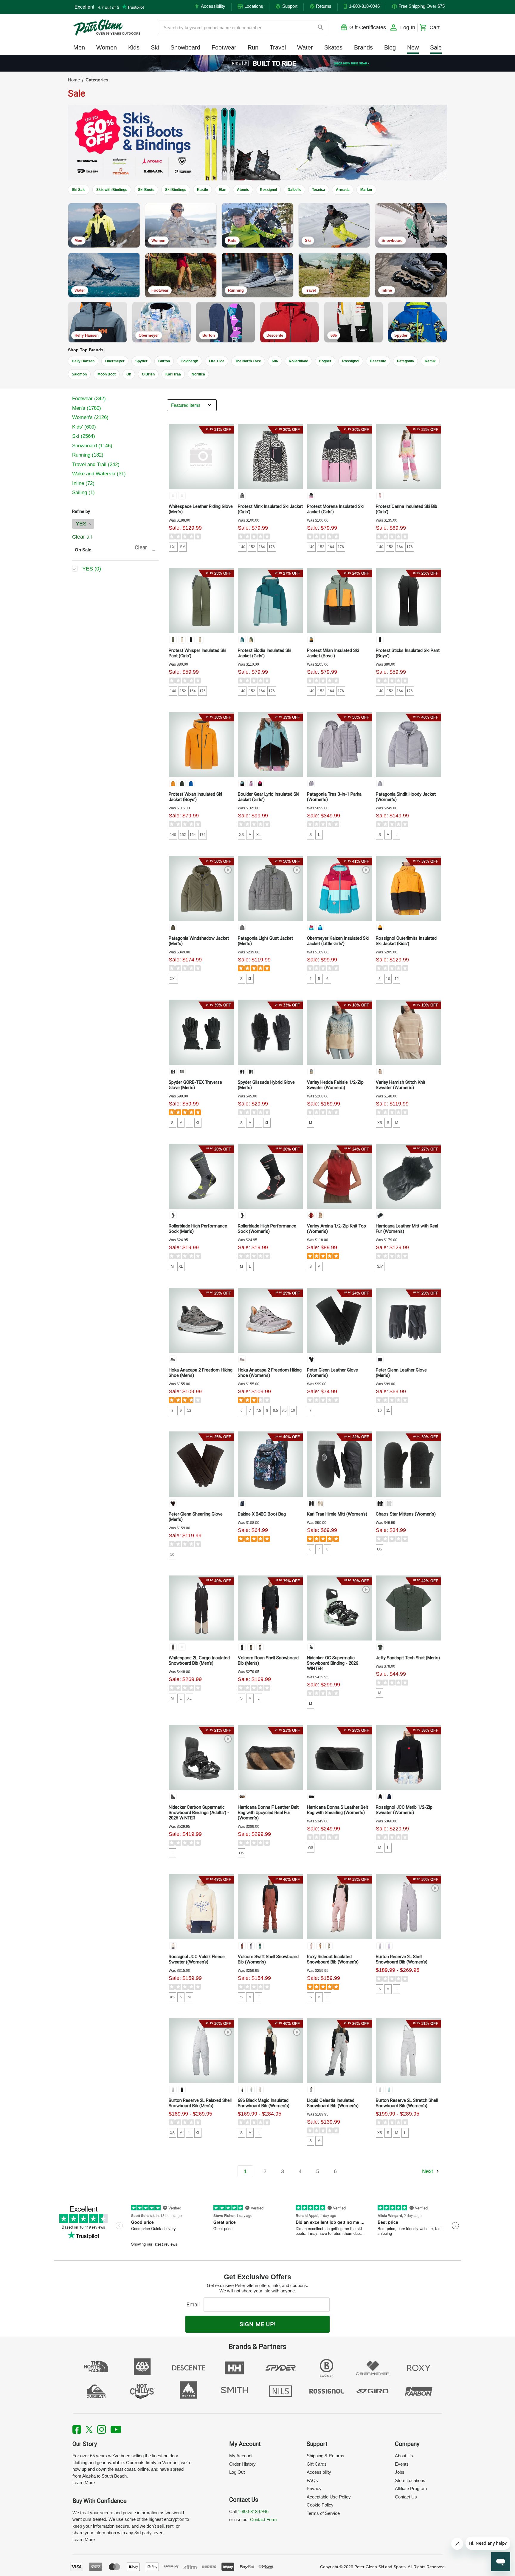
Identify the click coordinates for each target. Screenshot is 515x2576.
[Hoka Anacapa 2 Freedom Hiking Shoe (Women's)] (270, 1320)
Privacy (314, 2488)
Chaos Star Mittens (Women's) (406, 1514)
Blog (390, 47)
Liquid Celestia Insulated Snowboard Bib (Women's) (333, 2103)
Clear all (82, 537)
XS (241, 835)
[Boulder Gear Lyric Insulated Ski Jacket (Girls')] (270, 744)
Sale (436, 47)
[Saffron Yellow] (380, 927)
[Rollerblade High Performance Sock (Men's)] (201, 1176)
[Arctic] (173, 1946)
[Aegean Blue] (311, 927)
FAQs (312, 2480)
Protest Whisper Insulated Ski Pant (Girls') (197, 653)
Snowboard (185, 47)
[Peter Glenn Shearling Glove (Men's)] (201, 1464)
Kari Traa (173, 374)
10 (388, 979)
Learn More (84, 2483)
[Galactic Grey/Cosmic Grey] (173, 1359)
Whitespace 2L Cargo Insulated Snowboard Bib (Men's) (199, 1660)
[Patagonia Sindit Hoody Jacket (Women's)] (408, 744)
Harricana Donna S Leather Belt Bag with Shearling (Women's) (338, 1810)
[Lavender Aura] (251, 1946)
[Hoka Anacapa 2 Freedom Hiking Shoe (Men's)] (201, 1320)
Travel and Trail (96, 464)
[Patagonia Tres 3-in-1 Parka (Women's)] (339, 744)
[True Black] (242, 496)
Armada (343, 190)
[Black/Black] (242, 1647)
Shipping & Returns (325, 2456)
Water (305, 47)
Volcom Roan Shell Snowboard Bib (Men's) (268, 1660)
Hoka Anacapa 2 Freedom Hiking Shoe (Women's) (270, 1373)
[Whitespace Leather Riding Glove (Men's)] (201, 457)
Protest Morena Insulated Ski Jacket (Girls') (335, 509)
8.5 (276, 1411)
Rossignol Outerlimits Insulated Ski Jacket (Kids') (406, 941)
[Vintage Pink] (311, 496)
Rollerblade (298, 361)
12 (397, 979)
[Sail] (251, 783)
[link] (258, 63)
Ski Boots (146, 190)
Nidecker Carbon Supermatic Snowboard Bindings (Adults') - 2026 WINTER (199, 1813)
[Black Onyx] (173, 496)
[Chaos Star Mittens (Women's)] (408, 1464)
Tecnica (319, 190)
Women (107, 47)
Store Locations (410, 2480)
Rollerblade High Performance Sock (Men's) (198, 1229)
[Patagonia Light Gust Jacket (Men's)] (270, 888)
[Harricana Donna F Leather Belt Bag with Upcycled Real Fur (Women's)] (270, 1757)
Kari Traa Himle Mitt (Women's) (337, 1514)
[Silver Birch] (380, 1071)
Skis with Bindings (112, 190)
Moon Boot (107, 374)
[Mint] (311, 1647)
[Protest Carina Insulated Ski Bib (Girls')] (408, 457)
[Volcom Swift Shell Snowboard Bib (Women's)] (270, 1907)
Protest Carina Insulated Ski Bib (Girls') (407, 509)
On (129, 374)
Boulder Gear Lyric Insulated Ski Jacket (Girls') (269, 797)
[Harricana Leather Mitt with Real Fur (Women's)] (408, 1176)
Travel (278, 47)
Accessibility (319, 2472)
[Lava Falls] (311, 1215)
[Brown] (173, 1503)
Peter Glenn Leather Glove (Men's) (401, 1373)
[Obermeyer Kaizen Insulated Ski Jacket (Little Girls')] (339, 888)
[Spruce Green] (260, 1946)
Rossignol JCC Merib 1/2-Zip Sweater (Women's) (404, 1810)
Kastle (203, 190)
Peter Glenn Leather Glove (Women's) (332, 1373)
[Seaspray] (329, 1946)
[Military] (251, 1647)
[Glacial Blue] (380, 496)
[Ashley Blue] (311, 1071)
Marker (366, 190)
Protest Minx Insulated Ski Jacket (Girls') (270, 509)
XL (259, 835)
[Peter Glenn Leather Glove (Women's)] (339, 1320)
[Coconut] (320, 1946)
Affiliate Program (411, 2488)
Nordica (198, 374)
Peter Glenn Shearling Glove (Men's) (196, 1517)
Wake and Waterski (99, 474)
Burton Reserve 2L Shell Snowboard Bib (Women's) (402, 1959)
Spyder (141, 361)
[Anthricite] (173, 1215)
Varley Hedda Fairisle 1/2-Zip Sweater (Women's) (335, 1085)
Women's (90, 417)
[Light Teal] (389, 2090)
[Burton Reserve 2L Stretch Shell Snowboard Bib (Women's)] (408, 2051)
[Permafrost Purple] (311, 783)
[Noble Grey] (242, 927)
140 (242, 547)
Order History (242, 2464)
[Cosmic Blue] (389, 1796)
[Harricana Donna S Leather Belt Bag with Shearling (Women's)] (339, 1757)
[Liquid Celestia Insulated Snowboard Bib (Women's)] (339, 2051)
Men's (87, 408)
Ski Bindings (176, 190)
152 (252, 547)
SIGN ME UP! (258, 2324)
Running (88, 455)
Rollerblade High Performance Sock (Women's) (267, 1229)
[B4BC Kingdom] (242, 1503)
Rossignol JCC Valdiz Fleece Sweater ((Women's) (197, 1959)
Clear (141, 547)
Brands (363, 47)
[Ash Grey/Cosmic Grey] (242, 1359)
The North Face (248, 361)
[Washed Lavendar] (380, 1946)
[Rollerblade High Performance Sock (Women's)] (270, 1176)
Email (194, 2304)
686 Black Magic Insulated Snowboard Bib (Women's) (264, 2103)
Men (79, 47)
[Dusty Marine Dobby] (251, 2090)
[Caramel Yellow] (311, 640)
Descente (378, 361)
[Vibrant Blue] (191, 783)
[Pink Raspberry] (260, 783)
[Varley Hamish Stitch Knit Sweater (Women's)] (408, 1032)
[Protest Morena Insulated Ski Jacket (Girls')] (339, 457)
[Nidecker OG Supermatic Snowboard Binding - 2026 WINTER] (339, 1608)
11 (388, 1411)
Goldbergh (189, 361)
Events (402, 2464)
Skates (333, 47)
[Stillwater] (242, 783)
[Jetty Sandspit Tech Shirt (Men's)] (408, 1608)
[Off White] (320, 1503)
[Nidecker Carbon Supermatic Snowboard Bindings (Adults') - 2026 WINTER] (201, 1757)
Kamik (430, 361)
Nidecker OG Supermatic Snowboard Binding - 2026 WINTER (333, 1663)
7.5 (259, 1411)
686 (275, 361)
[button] (257, 143)
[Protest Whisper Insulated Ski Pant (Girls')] (201, 600)
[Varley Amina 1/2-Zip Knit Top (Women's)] (339, 1176)
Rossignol (268, 190)
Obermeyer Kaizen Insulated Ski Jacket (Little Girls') (338, 941)
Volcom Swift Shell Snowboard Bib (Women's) (268, 1959)
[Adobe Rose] (311, 1946)
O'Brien (148, 374)
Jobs (400, 2472)
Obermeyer (115, 361)
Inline (83, 483)
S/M (380, 1267)
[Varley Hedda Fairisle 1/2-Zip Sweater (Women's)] (339, 1032)
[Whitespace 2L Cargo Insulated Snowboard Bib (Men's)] (201, 1608)
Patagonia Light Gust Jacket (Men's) (265, 941)
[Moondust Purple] (389, 1946)
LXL (173, 547)
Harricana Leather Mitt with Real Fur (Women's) (407, 1229)
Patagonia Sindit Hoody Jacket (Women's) (406, 797)
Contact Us (406, 2497)
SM (183, 547)
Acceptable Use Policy (329, 2497)
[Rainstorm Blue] (242, 640)
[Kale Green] (182, 783)
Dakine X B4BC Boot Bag (262, 1514)
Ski (155, 47)
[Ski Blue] (320, 927)
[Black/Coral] (242, 1215)
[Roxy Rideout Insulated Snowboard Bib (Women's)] (339, 1907)
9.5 (284, 1411)
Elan (222, 190)
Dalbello (294, 190)
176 (272, 547)
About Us (404, 2456)
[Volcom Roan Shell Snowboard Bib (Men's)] (270, 1608)
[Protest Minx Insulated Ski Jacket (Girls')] (270, 457)
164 (262, 547)
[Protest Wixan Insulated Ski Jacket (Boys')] (201, 744)
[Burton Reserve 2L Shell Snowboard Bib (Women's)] (408, 1907)
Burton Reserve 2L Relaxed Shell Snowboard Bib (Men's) (200, 2103)
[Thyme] (173, 640)
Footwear (224, 47)
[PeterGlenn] (107, 27)
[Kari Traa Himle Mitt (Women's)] (339, 1464)
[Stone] (260, 1647)
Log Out (237, 2472)
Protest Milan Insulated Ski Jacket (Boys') (333, 653)
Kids (134, 47)
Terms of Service (323, 2513)
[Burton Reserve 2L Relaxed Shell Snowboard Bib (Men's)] (201, 2051)
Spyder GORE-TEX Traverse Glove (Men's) (195, 1085)
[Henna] (242, 1946)
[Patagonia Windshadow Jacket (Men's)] (201, 888)
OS (380, 1549)
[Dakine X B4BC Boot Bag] (270, 1464)
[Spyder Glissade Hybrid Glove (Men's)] (270, 1032)
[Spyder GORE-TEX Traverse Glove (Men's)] (201, 1032)
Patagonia (405, 361)
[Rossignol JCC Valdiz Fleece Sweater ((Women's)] (201, 1907)
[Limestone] (260, 2090)
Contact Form (263, 2519)
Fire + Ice (217, 361)
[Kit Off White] (182, 640)
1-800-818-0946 (253, 2511)
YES (82, 524)
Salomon (79, 374)
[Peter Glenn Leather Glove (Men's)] (408, 1320)
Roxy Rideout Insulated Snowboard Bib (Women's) (333, 1959)
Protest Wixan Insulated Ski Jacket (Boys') (195, 797)
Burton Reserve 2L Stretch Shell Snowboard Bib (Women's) (407, 2103)
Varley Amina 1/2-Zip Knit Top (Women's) (336, 1229)
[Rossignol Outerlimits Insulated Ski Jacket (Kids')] (408, 888)
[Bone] (182, 496)
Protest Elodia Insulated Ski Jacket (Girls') (265, 653)
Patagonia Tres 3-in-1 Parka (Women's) (334, 797)
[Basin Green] (173, 927)
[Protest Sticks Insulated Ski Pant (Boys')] (408, 600)
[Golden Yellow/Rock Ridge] (182, 1647)
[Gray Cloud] (173, 2090)
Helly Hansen (83, 361)
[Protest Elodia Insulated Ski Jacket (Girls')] (270, 600)
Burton (164, 361)
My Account (241, 2456)
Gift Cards (317, 2464)
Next (428, 2171)
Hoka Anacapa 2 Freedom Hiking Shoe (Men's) (201, 1373)
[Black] (173, 1071)
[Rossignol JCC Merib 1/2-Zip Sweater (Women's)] (408, 1757)
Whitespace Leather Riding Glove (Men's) (201, 509)
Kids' (84, 427)
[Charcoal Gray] (380, 1647)
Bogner (325, 361)
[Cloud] (311, 2090)
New (413, 47)
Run (253, 47)
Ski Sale (79, 190)
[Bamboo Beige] (200, 640)
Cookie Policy (320, 2505)
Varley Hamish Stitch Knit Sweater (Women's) (401, 1085)
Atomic (243, 190)
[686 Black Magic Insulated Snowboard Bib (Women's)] (270, 2051)
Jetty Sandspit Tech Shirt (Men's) (408, 1658)
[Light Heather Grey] (389, 1503)
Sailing (83, 493)
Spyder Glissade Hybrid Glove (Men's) (266, 1085)
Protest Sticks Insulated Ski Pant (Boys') (408, 653)
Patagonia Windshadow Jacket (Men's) (199, 941)
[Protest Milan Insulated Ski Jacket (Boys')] (339, 600)
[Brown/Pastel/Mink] (242, 1796)
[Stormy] (182, 1071)
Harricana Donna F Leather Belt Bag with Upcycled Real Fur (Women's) (268, 1813)
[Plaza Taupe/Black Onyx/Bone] (173, 1647)
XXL (173, 979)
